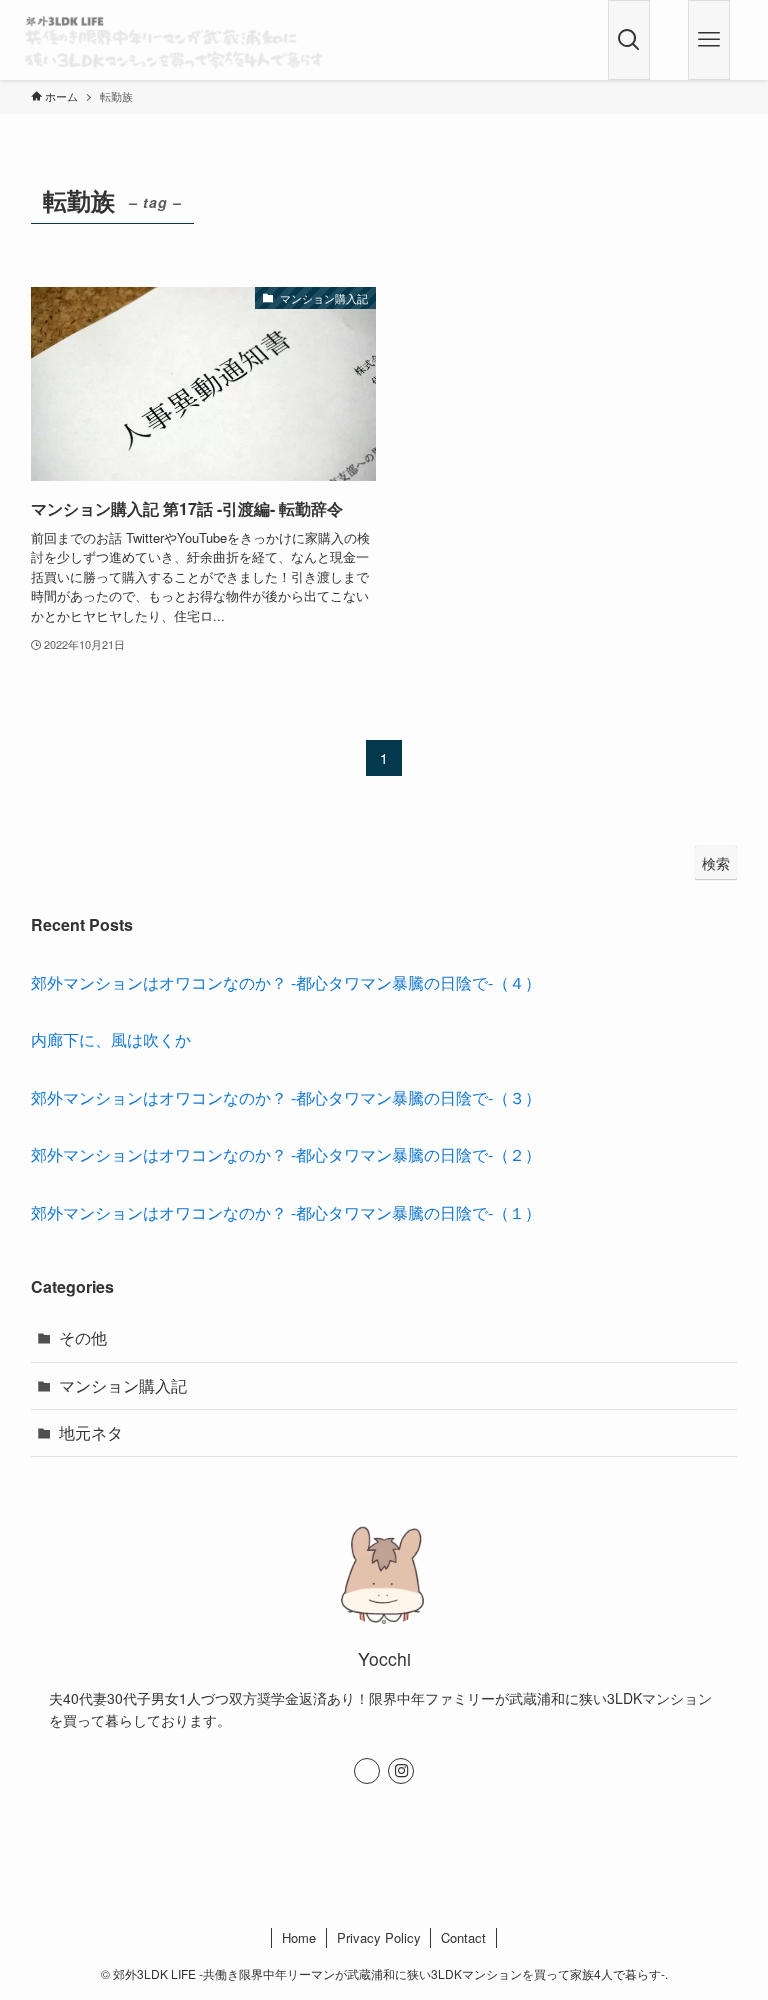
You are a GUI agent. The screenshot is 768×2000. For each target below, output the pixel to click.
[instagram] (401, 1771)
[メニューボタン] (709, 40)
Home (299, 1937)
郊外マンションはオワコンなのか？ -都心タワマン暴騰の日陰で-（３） (286, 1097)
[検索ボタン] (629, 40)
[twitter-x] (367, 1771)
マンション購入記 (123, 1385)
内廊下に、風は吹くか (111, 1039)
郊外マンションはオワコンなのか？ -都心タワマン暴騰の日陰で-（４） (286, 982)
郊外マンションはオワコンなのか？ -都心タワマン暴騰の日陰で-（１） (286, 1212)
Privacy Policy (379, 1937)
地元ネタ (91, 1432)
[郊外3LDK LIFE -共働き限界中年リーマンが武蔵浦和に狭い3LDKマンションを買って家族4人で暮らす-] (173, 40)
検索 (716, 863)
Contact (463, 1937)
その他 (83, 1337)
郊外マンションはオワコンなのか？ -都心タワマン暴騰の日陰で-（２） (286, 1154)
